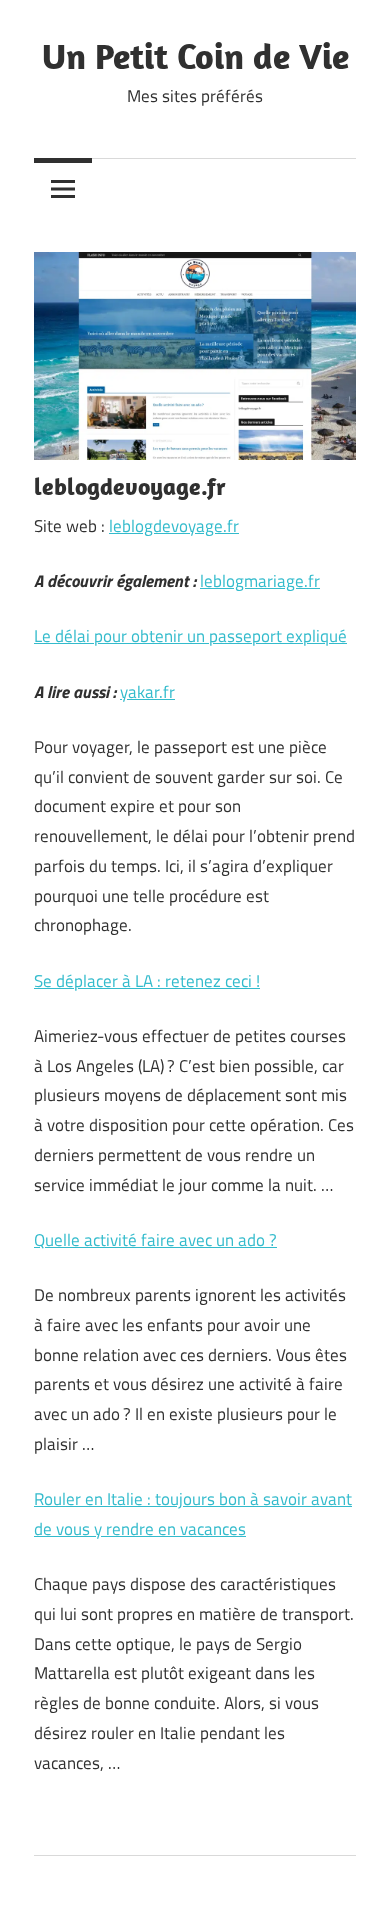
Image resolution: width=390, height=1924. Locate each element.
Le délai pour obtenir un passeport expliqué (190, 636)
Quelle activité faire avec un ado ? (155, 1240)
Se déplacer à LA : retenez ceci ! (147, 981)
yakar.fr (147, 692)
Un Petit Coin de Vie (195, 55)
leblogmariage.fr (260, 581)
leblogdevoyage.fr (174, 526)
